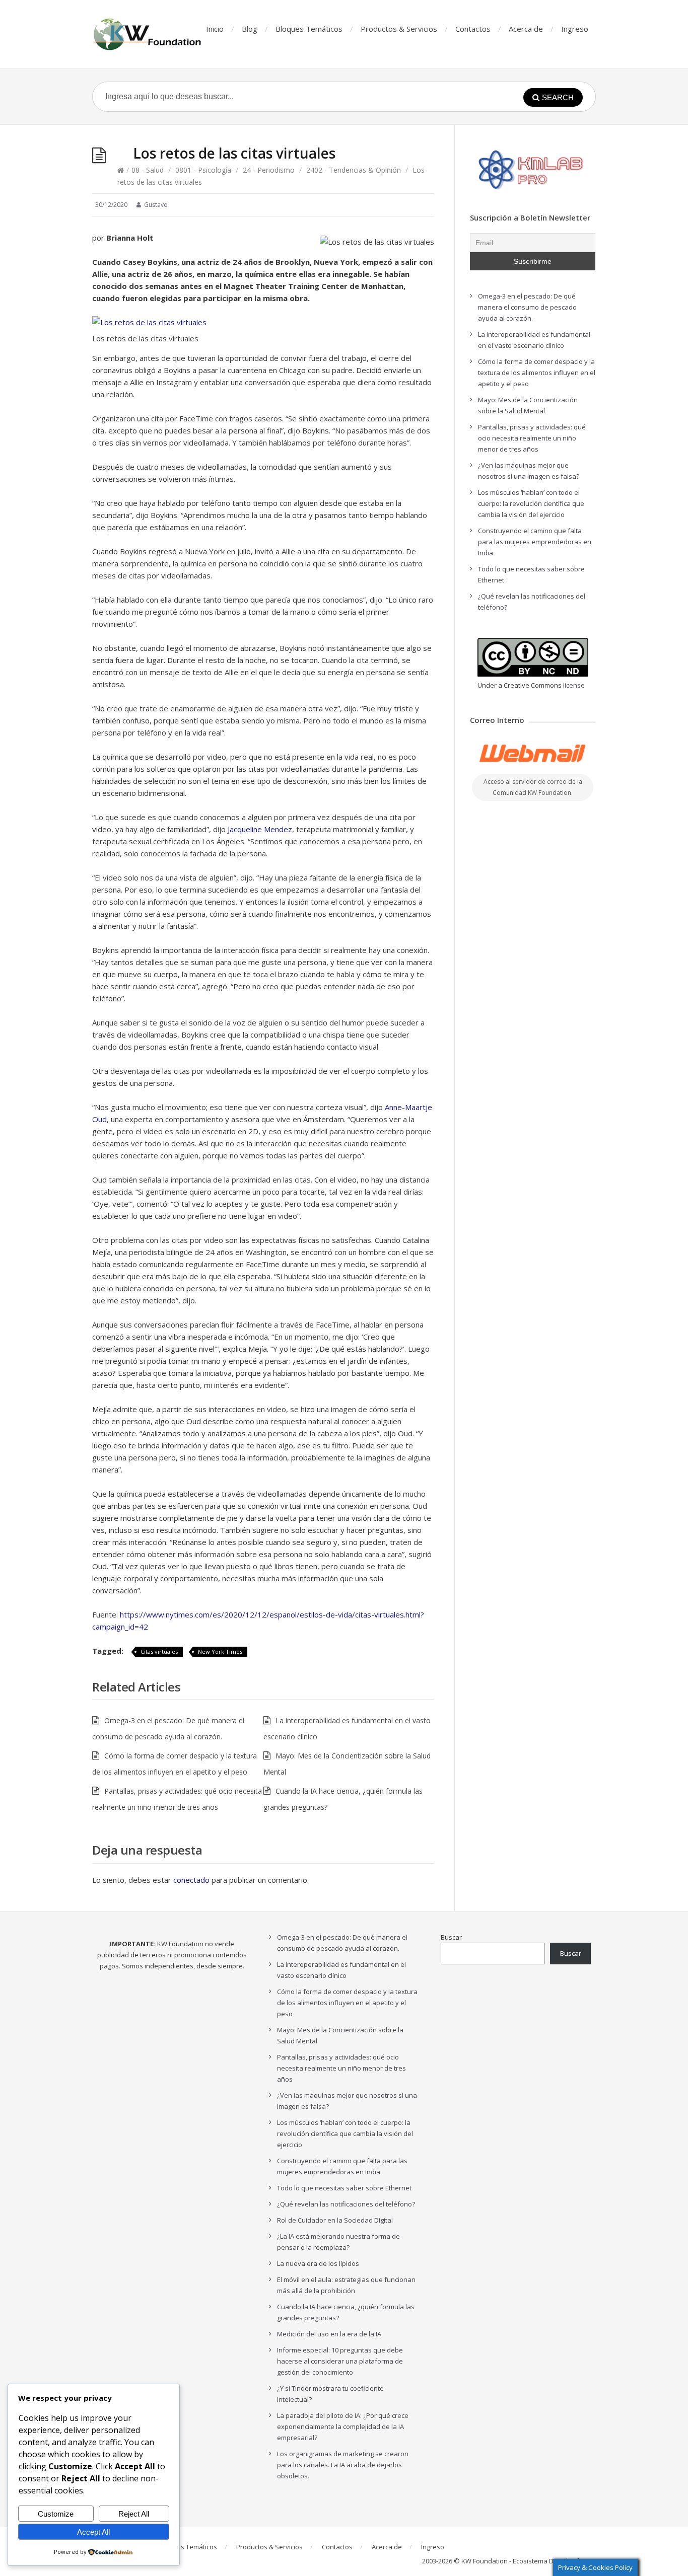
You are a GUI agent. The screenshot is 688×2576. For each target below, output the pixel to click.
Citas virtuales (159, 1651)
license (574, 685)
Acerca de (526, 29)
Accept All (93, 2532)
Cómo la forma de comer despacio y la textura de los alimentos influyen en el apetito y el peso (537, 373)
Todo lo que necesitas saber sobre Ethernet (344, 2188)
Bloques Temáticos (309, 29)
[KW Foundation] (148, 34)
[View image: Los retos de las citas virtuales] (149, 322)
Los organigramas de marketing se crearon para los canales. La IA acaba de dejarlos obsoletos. (343, 2465)
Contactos (473, 29)
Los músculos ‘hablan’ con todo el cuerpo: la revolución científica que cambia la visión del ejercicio (531, 503)
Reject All (134, 2514)
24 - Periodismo (269, 170)
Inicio (215, 29)
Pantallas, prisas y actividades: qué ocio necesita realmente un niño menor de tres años (532, 438)
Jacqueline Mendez (260, 829)
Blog (250, 29)
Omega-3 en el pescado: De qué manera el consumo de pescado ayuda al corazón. (527, 307)
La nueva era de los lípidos (318, 2263)
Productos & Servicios (399, 29)
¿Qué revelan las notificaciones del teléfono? (346, 2204)
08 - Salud (148, 170)
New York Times (220, 1651)
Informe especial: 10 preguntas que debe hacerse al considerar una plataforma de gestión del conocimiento (340, 2361)
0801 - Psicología (203, 170)
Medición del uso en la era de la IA (329, 2334)
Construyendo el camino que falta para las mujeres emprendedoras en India (535, 542)
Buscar (451, 1937)
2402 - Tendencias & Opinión (354, 170)
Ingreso (575, 29)
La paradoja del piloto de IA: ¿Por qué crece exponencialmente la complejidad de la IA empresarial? (343, 2426)
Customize (56, 2514)
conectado (191, 1880)
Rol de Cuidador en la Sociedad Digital (335, 2220)
